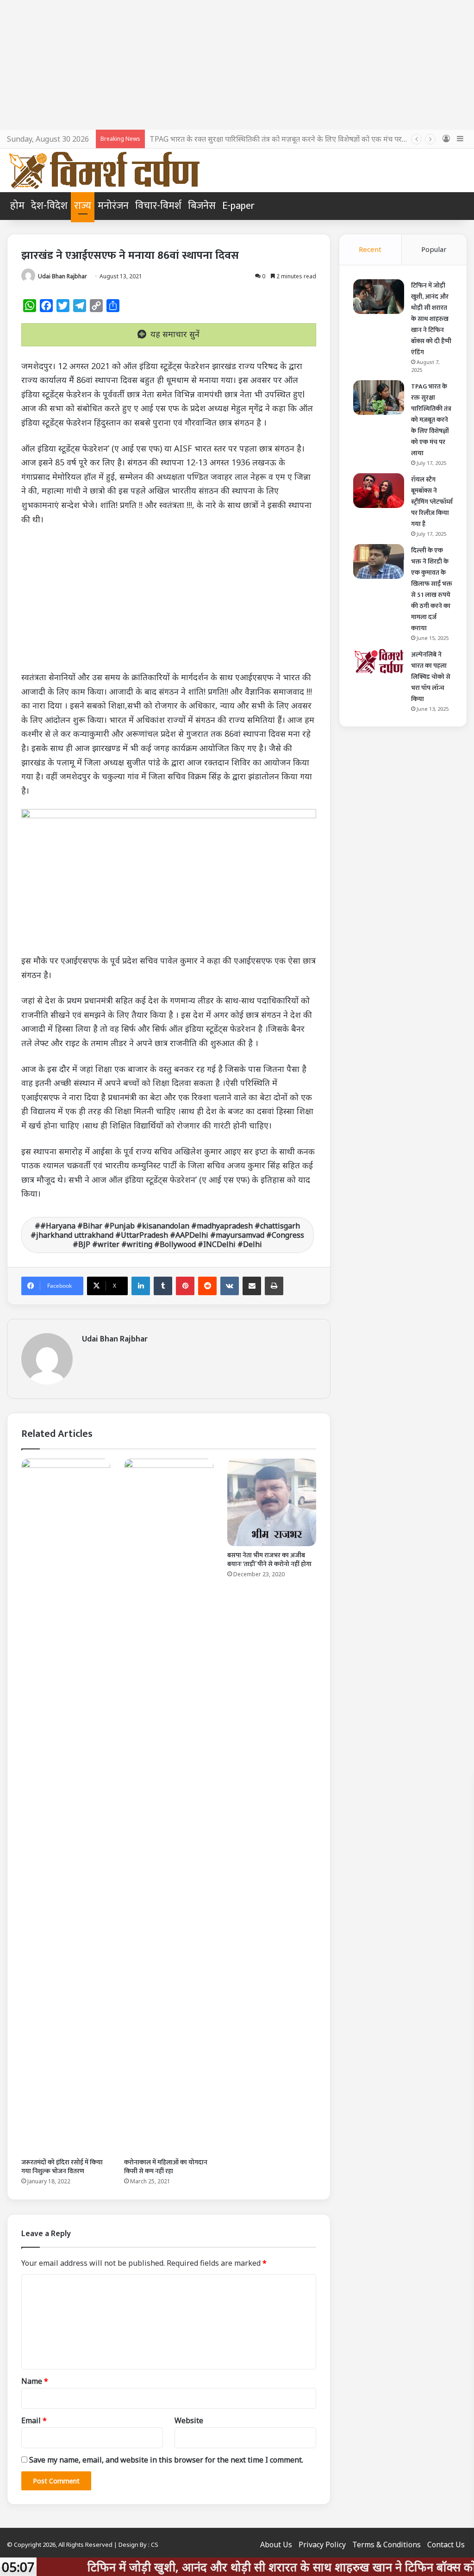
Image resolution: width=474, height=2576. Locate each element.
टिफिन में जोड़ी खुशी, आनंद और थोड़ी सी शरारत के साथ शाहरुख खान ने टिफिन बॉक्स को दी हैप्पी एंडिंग (431, 319)
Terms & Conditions (387, 2545)
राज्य (83, 206)
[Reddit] (207, 1286)
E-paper (238, 206)
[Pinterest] (185, 1286)
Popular (434, 249)
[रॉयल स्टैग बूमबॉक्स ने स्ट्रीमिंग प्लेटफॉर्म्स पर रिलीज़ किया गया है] (379, 491)
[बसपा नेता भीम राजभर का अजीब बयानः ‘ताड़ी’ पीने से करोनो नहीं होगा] (272, 1503)
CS (155, 2545)
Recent (370, 249)
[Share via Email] (252, 1286)
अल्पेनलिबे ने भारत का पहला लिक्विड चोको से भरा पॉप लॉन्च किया (431, 677)
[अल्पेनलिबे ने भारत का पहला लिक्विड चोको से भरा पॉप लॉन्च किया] (379, 661)
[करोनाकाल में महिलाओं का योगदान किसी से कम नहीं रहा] (168, 1806)
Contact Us (446, 2545)
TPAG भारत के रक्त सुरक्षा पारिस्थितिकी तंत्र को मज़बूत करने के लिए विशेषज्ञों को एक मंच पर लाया (283, 139)
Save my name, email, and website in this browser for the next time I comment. (166, 2460)
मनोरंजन (113, 206)
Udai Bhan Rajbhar (62, 276)
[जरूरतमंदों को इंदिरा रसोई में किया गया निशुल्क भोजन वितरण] (66, 1806)
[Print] (274, 1286)
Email (34, 2420)
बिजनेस (202, 206)
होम (17, 206)
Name (35, 2381)
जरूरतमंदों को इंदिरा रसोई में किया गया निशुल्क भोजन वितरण (62, 2167)
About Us (276, 2545)
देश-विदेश (49, 206)
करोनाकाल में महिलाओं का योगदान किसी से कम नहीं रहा (166, 2167)
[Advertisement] (237, 65)
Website (189, 2420)
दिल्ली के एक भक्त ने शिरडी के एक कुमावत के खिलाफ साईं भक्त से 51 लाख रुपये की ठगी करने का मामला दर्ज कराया (432, 589)
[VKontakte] (230, 1286)
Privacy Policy (322, 2545)
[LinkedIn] (141, 1286)
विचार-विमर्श (158, 206)
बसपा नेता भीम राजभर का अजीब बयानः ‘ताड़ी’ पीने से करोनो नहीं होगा (269, 1560)
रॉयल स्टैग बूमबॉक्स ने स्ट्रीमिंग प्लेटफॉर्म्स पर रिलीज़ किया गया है (432, 502)
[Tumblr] (163, 1286)
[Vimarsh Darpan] (104, 170)
